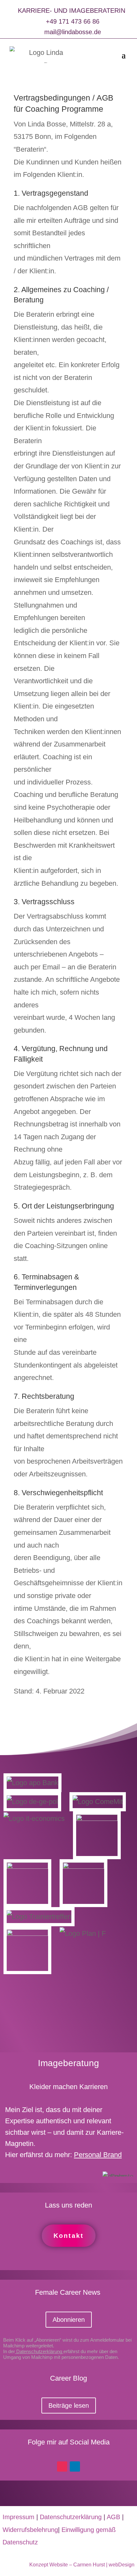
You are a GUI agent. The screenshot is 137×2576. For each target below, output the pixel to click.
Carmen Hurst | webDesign (104, 2565)
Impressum (18, 2517)
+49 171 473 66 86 (73, 21)
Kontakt (69, 2236)
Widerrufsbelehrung (30, 2530)
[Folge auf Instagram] (62, 2466)
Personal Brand (98, 2155)
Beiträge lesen (69, 2406)
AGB (113, 2517)
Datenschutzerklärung (39, 2351)
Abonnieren (69, 2320)
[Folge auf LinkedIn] (75, 2466)
